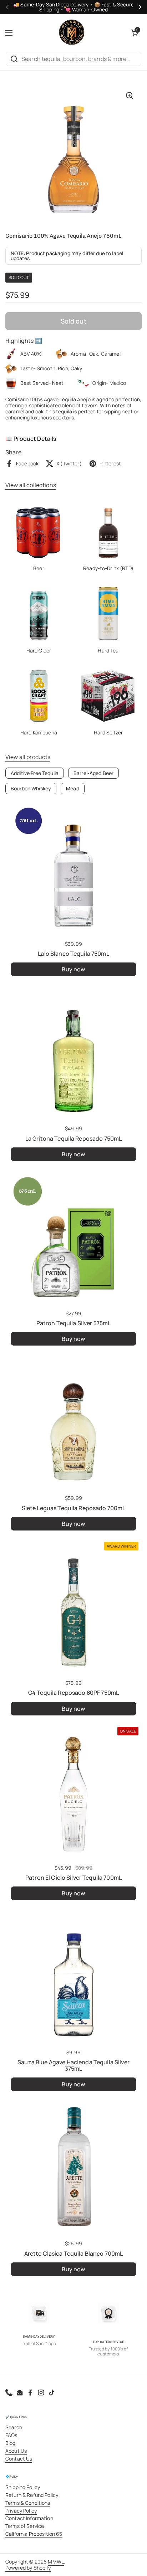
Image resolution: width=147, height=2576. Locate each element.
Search (14, 2427)
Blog (11, 2443)
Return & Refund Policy (32, 2495)
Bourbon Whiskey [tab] (31, 788)
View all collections (31, 485)
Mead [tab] (73, 788)
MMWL (56, 2562)
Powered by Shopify (28, 2568)
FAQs (11, 2435)
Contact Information (29, 2518)
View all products (28, 757)
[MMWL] (72, 33)
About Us (16, 2451)
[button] (135, 33)
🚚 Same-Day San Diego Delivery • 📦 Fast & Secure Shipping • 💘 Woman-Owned (73, 7)
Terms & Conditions (28, 2503)
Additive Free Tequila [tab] (35, 773)
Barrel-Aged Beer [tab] (93, 773)
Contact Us (19, 2459)
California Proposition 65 (34, 2534)
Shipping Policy (23, 2487)
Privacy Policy (21, 2511)
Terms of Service (25, 2526)
